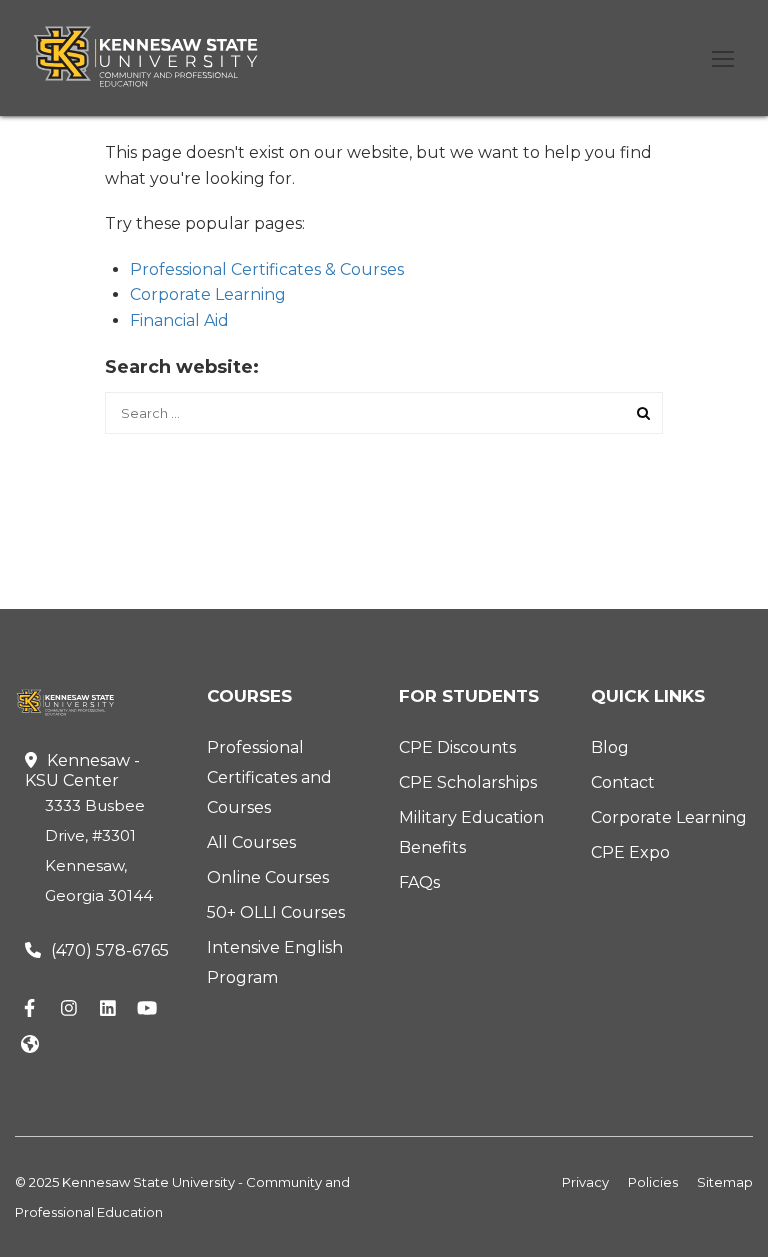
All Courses (251, 842)
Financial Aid (179, 320)
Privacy (585, 1182)
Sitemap (725, 1182)
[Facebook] (30, 1010)
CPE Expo (630, 852)
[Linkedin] (108, 1010)
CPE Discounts (457, 747)
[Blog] (30, 1046)
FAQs (419, 882)
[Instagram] (69, 1010)
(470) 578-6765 (110, 950)
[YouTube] (147, 1010)
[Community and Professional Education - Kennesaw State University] (160, 56)
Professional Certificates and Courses (269, 777)
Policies (653, 1182)
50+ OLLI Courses (276, 912)
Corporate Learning (208, 294)
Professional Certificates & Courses (267, 269)
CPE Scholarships (468, 782)
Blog (610, 747)
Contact (623, 782)
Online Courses (268, 877)
